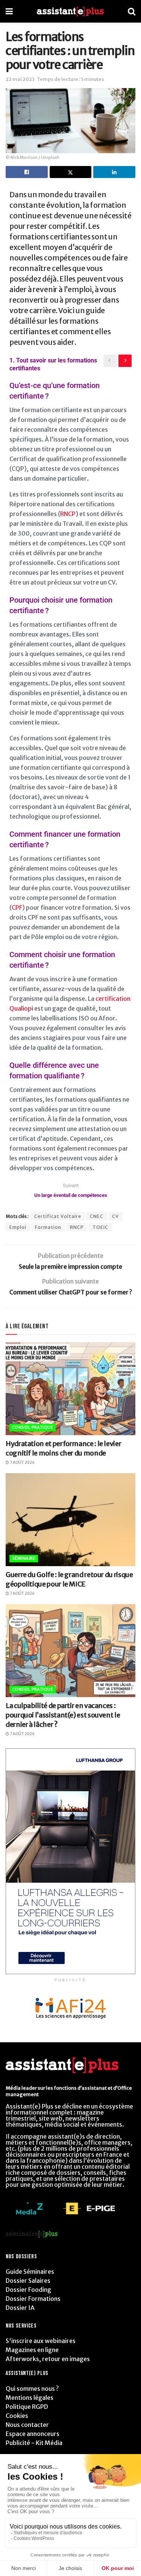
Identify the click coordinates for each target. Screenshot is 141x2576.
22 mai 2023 (20, 79)
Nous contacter (27, 2425)
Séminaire (24, 1558)
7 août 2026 (22, 1462)
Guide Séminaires (30, 2272)
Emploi (18, 1227)
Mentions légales (30, 2398)
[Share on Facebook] (27, 172)
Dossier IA (20, 2308)
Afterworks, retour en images (48, 2359)
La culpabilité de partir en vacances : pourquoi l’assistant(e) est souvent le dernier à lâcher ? (63, 1715)
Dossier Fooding (28, 2290)
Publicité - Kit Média (34, 2443)
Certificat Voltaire (58, 1216)
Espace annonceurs (33, 2434)
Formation (48, 1227)
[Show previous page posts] (110, 361)
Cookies (17, 2416)
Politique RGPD (27, 2407)
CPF (17, 907)
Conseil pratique (33, 1427)
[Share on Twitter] (71, 172)
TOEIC (100, 1227)
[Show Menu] (9, 11)
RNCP (68, 514)
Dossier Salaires (28, 2281)
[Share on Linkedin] (114, 172)
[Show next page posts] (125, 361)
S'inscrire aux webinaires (41, 2341)
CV (115, 1216)
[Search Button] (132, 11)
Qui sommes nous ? (32, 2389)
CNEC (97, 1216)
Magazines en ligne (32, 2350)
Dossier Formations (33, 2299)
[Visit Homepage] (70, 11)
